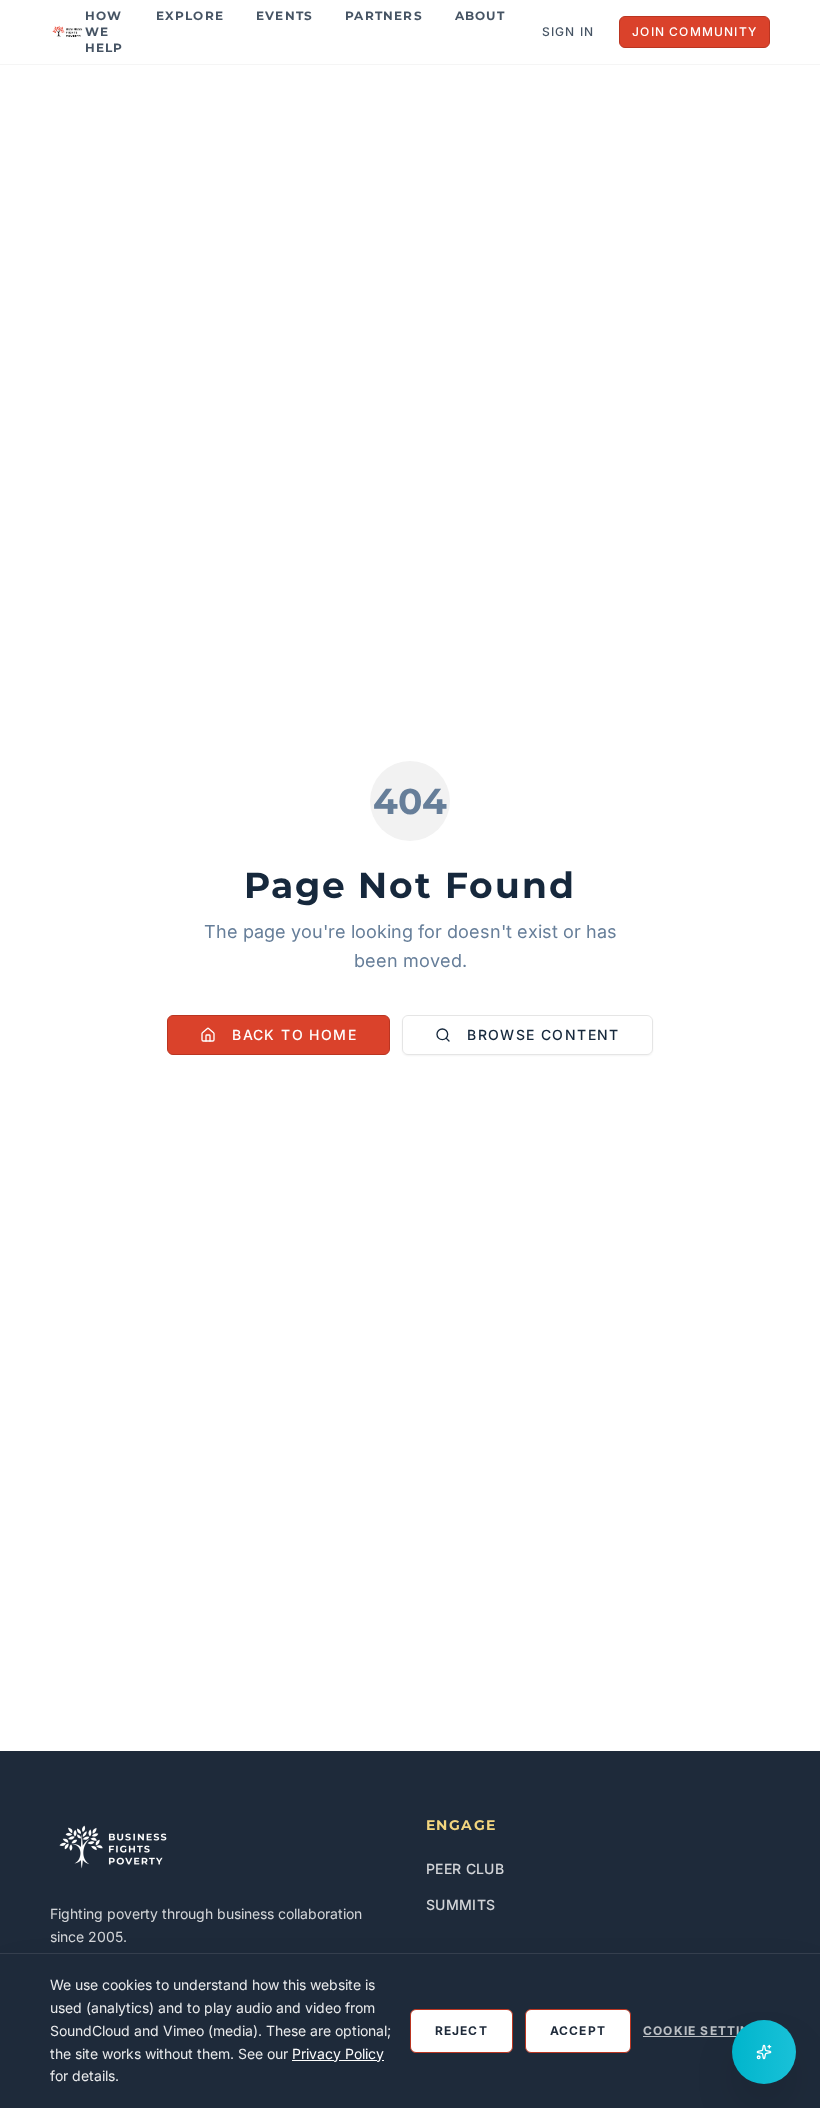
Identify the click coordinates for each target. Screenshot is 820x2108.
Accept (578, 2030)
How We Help (104, 31)
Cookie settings (706, 2030)
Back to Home (294, 1034)
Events (284, 15)
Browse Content (543, 1034)
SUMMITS (460, 1904)
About (480, 15)
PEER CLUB (465, 1868)
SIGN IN (568, 31)
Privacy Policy (338, 2053)
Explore (190, 15)
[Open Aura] (764, 2052)
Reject (461, 2030)
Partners (384, 15)
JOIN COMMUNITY (694, 31)
